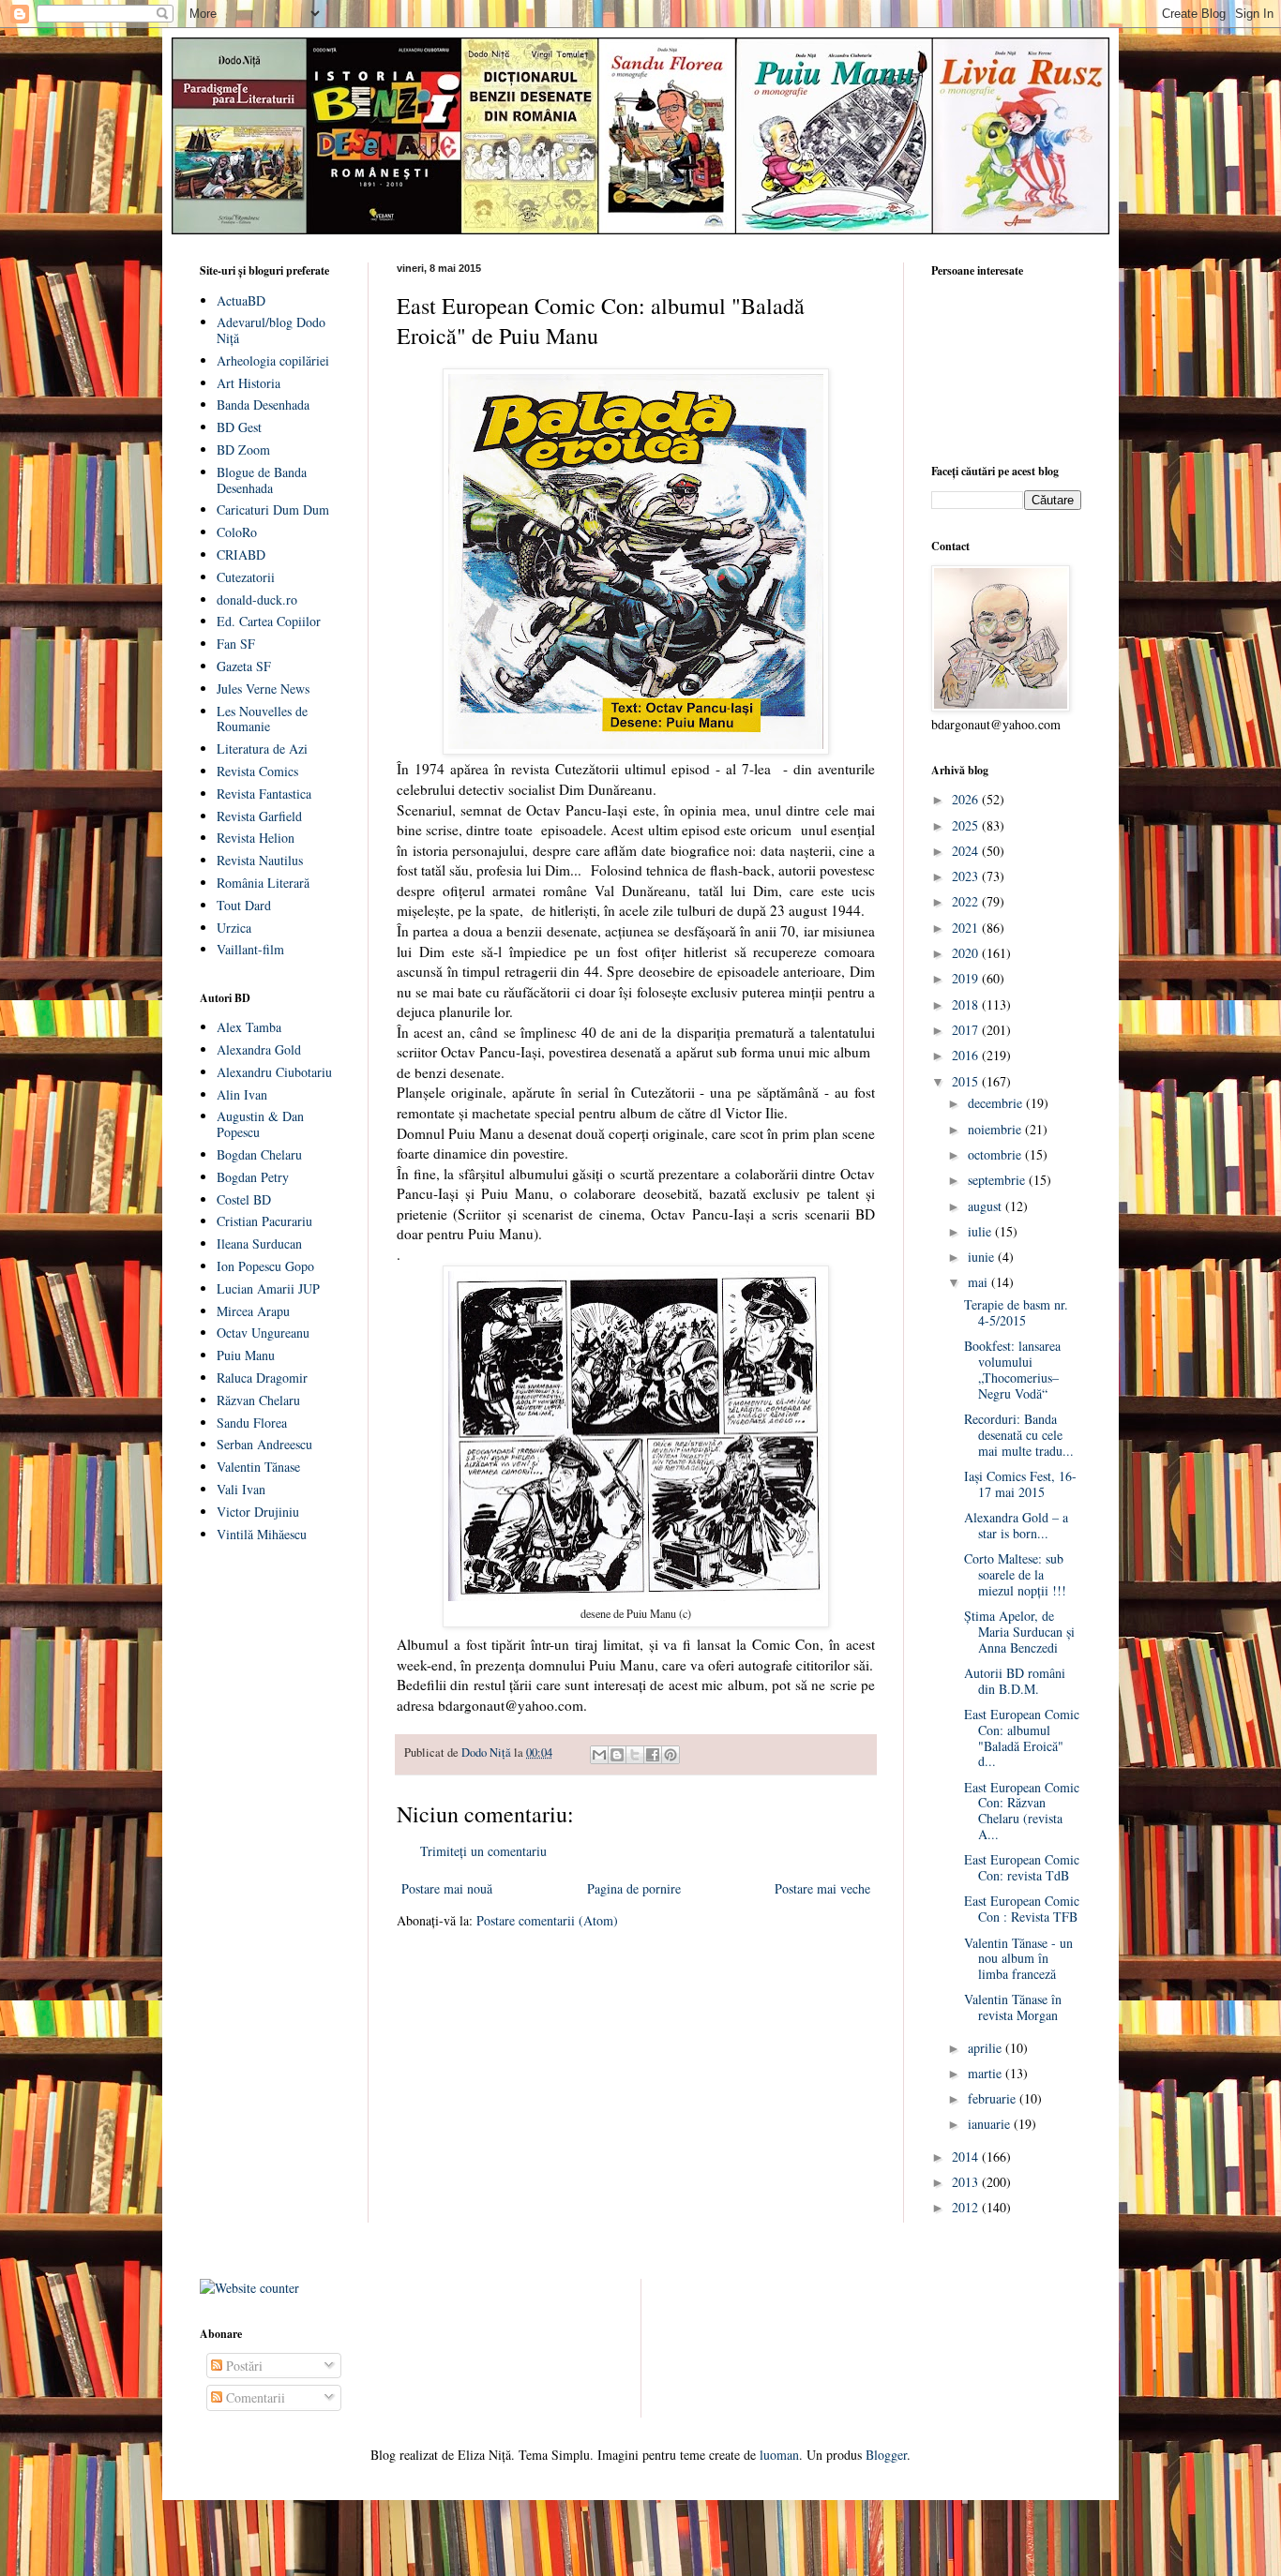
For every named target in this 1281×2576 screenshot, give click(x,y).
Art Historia (249, 383)
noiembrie (996, 1129)
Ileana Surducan (259, 1243)
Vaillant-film (250, 949)
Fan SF (236, 644)
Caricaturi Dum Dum (273, 509)
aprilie (987, 2048)
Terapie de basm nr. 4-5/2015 (1016, 1312)
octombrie (996, 1154)
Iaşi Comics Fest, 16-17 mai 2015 (1020, 1484)
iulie (981, 1231)
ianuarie (991, 2124)
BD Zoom (243, 449)
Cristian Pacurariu (264, 1221)
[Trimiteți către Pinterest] (671, 1755)
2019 (967, 978)
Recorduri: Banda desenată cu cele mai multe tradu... (1019, 1435)
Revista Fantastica (264, 794)
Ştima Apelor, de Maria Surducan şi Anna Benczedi (1019, 1632)
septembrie (998, 1180)
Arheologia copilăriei (273, 360)
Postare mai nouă (447, 1888)
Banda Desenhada (263, 404)
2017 (967, 1030)
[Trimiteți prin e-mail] (599, 1755)
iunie (983, 1257)
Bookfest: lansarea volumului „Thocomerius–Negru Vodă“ (1012, 1369)
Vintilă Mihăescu (262, 1534)
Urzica (234, 928)
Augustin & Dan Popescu (260, 1124)
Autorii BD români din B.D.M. (1015, 1681)
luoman (779, 2455)
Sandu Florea (252, 1423)
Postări (242, 2366)
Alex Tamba (249, 1027)
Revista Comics (257, 771)
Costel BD (244, 1199)
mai (980, 1282)
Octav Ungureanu (263, 1333)
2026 (967, 799)
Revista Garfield (259, 816)
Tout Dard (244, 905)
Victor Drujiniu (258, 1512)
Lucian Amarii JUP (268, 1288)
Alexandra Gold (259, 1049)
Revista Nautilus (260, 860)
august (987, 1206)
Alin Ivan (242, 1094)
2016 (967, 1055)
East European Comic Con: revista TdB (1022, 1867)
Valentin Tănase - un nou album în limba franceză (1018, 1959)
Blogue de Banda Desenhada (262, 480)
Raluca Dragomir (262, 1378)
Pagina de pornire (634, 1888)
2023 (967, 876)
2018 (967, 1004)
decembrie (997, 1103)
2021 (967, 928)
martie (987, 2073)
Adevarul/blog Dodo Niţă (271, 330)
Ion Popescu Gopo (265, 1266)
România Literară (263, 883)
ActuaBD (241, 300)
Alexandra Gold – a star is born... (1016, 1525)
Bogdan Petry (253, 1177)
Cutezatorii (246, 577)
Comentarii (254, 2397)
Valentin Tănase (258, 1467)
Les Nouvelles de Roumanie (262, 719)
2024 (967, 851)
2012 (967, 2207)
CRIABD (241, 554)
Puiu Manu (246, 1355)
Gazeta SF (244, 666)
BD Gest (239, 427)
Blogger (886, 2455)
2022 (967, 901)
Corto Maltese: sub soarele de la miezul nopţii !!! (1015, 1574)
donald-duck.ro (257, 599)
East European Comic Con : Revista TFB (1022, 1909)
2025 (967, 825)
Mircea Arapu (253, 1311)
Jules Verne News (263, 689)
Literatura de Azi (262, 749)
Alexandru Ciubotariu (274, 1072)
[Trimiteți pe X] (635, 1755)
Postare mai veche (822, 1888)
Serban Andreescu (264, 1444)
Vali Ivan (241, 1489)
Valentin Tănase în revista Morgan (1013, 2007)
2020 (967, 953)
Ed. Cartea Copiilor (269, 621)
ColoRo (237, 532)
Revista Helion (256, 838)
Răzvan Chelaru (258, 1400)
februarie (994, 2098)
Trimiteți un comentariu (483, 1851)
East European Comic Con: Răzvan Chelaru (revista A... (1022, 1811)
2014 (967, 2157)
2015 (967, 1081)
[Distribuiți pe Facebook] (653, 1755)
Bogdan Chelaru (259, 1154)
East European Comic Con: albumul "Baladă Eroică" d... (1022, 1737)
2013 (967, 2182)
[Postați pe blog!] (617, 1755)
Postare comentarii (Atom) (547, 1920)
